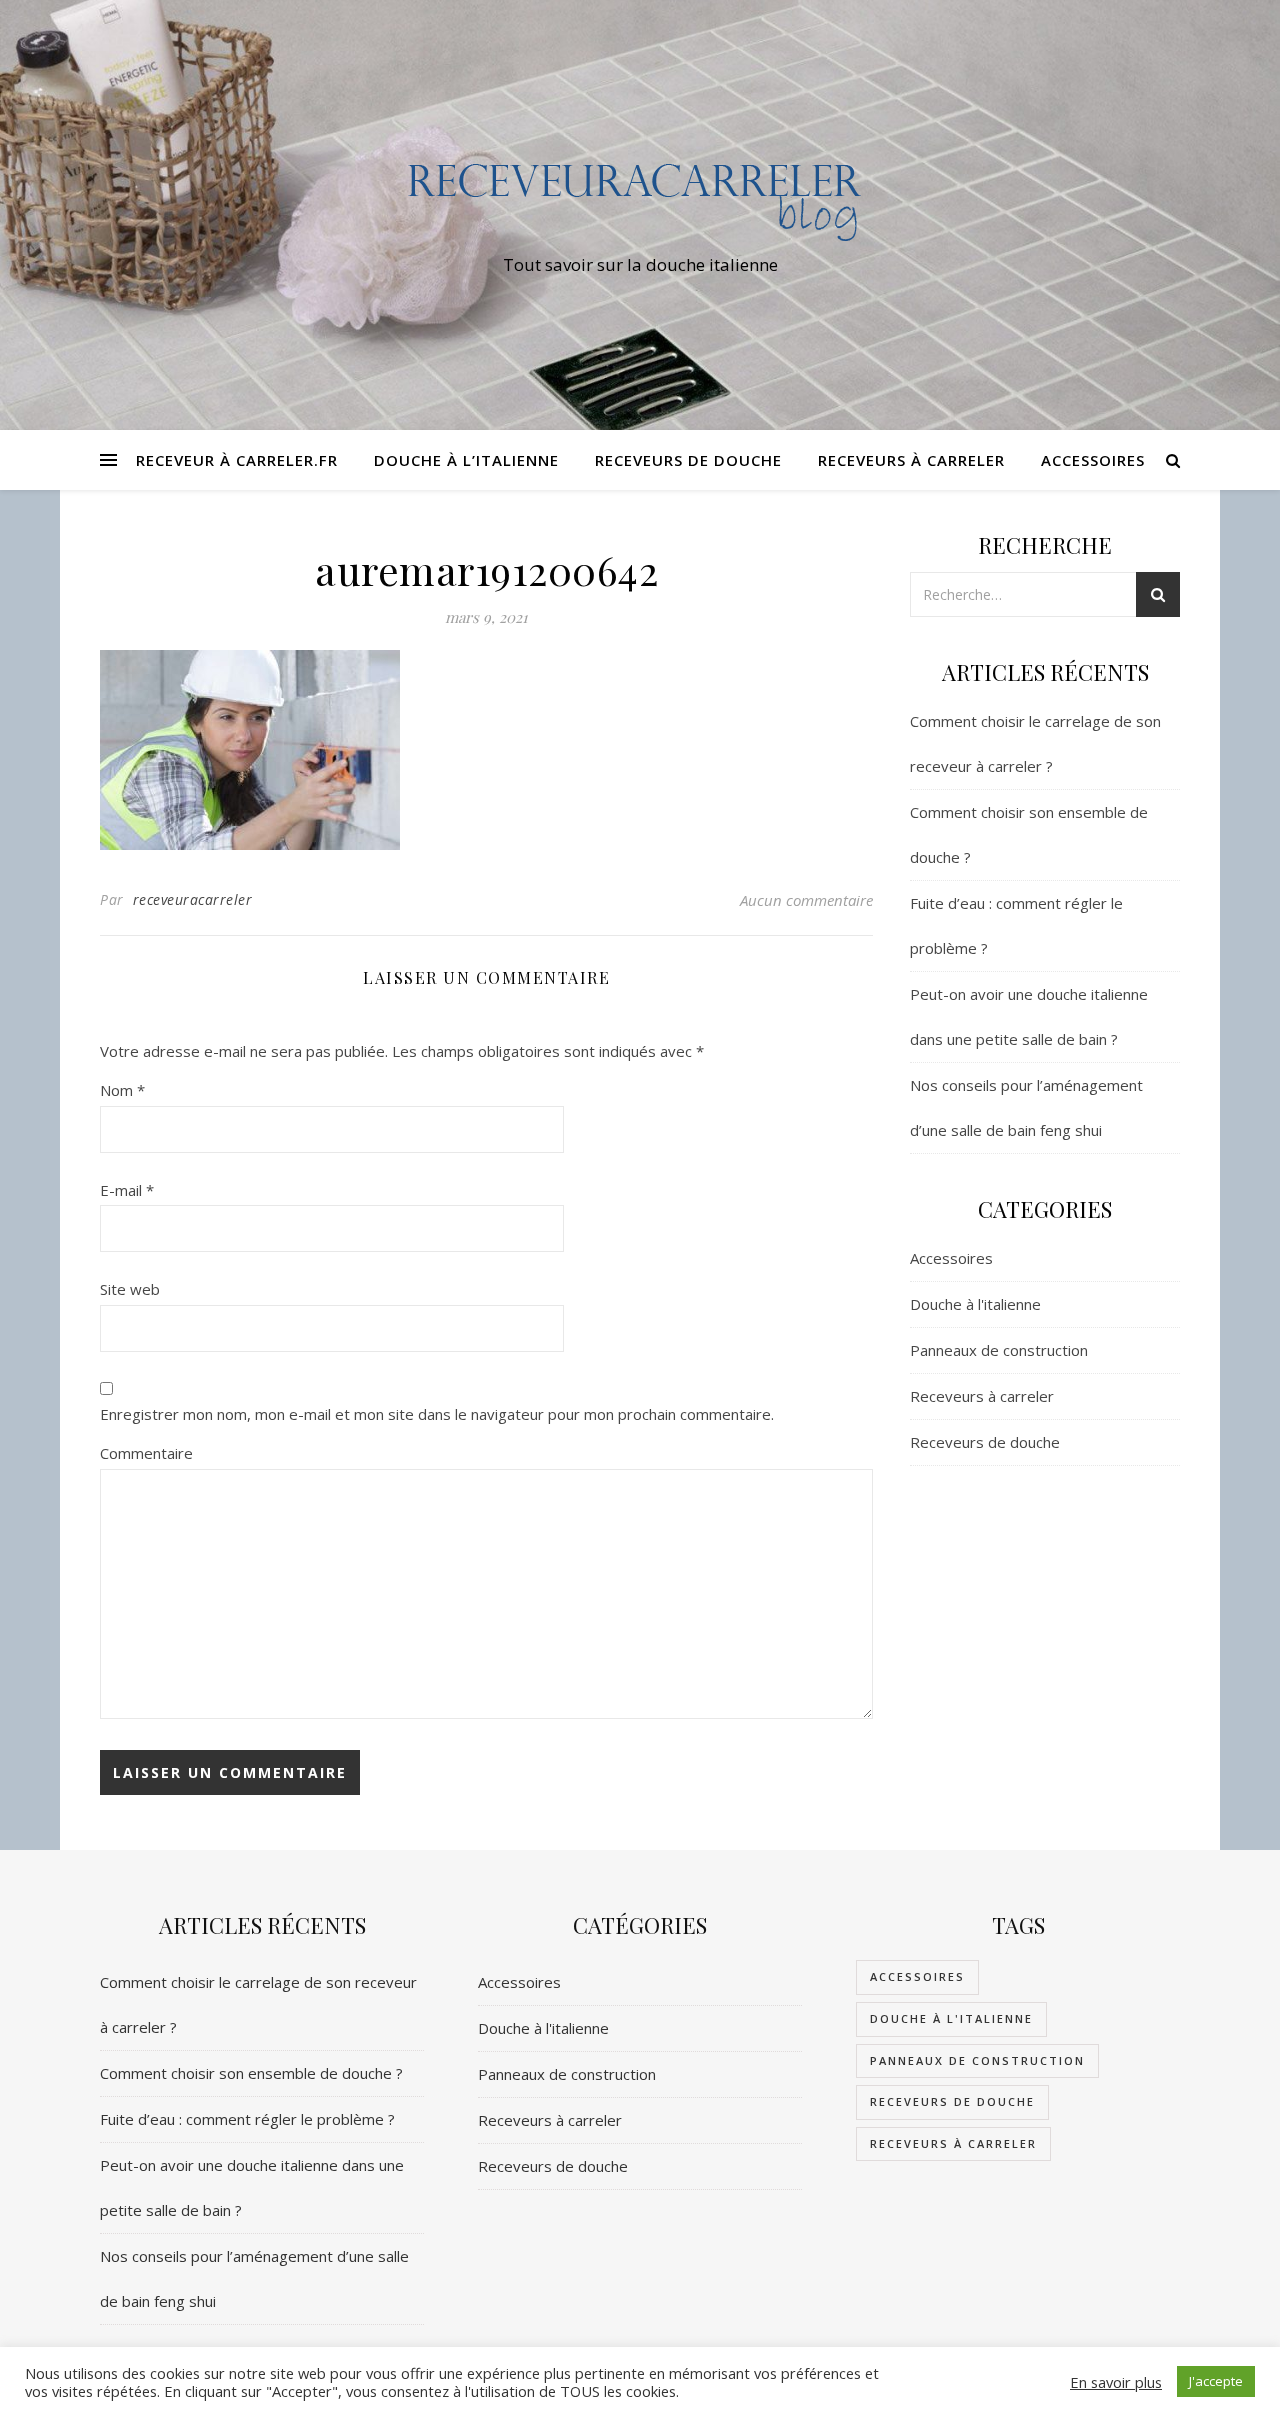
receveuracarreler (193, 899)
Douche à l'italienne (975, 1304)
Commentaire (146, 1453)
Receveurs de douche (688, 460)
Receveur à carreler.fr (237, 460)
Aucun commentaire (806, 900)
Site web (130, 1289)
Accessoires (1093, 460)
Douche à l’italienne (466, 460)
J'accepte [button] (1216, 2381)
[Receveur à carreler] (640, 196)
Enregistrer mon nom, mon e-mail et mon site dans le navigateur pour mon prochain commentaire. (437, 1414)
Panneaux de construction (999, 1350)
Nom (122, 1090)
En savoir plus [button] (1116, 2382)
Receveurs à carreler (911, 460)
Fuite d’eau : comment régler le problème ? (247, 2119)
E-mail (127, 1190)
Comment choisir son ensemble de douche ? (251, 2073)
